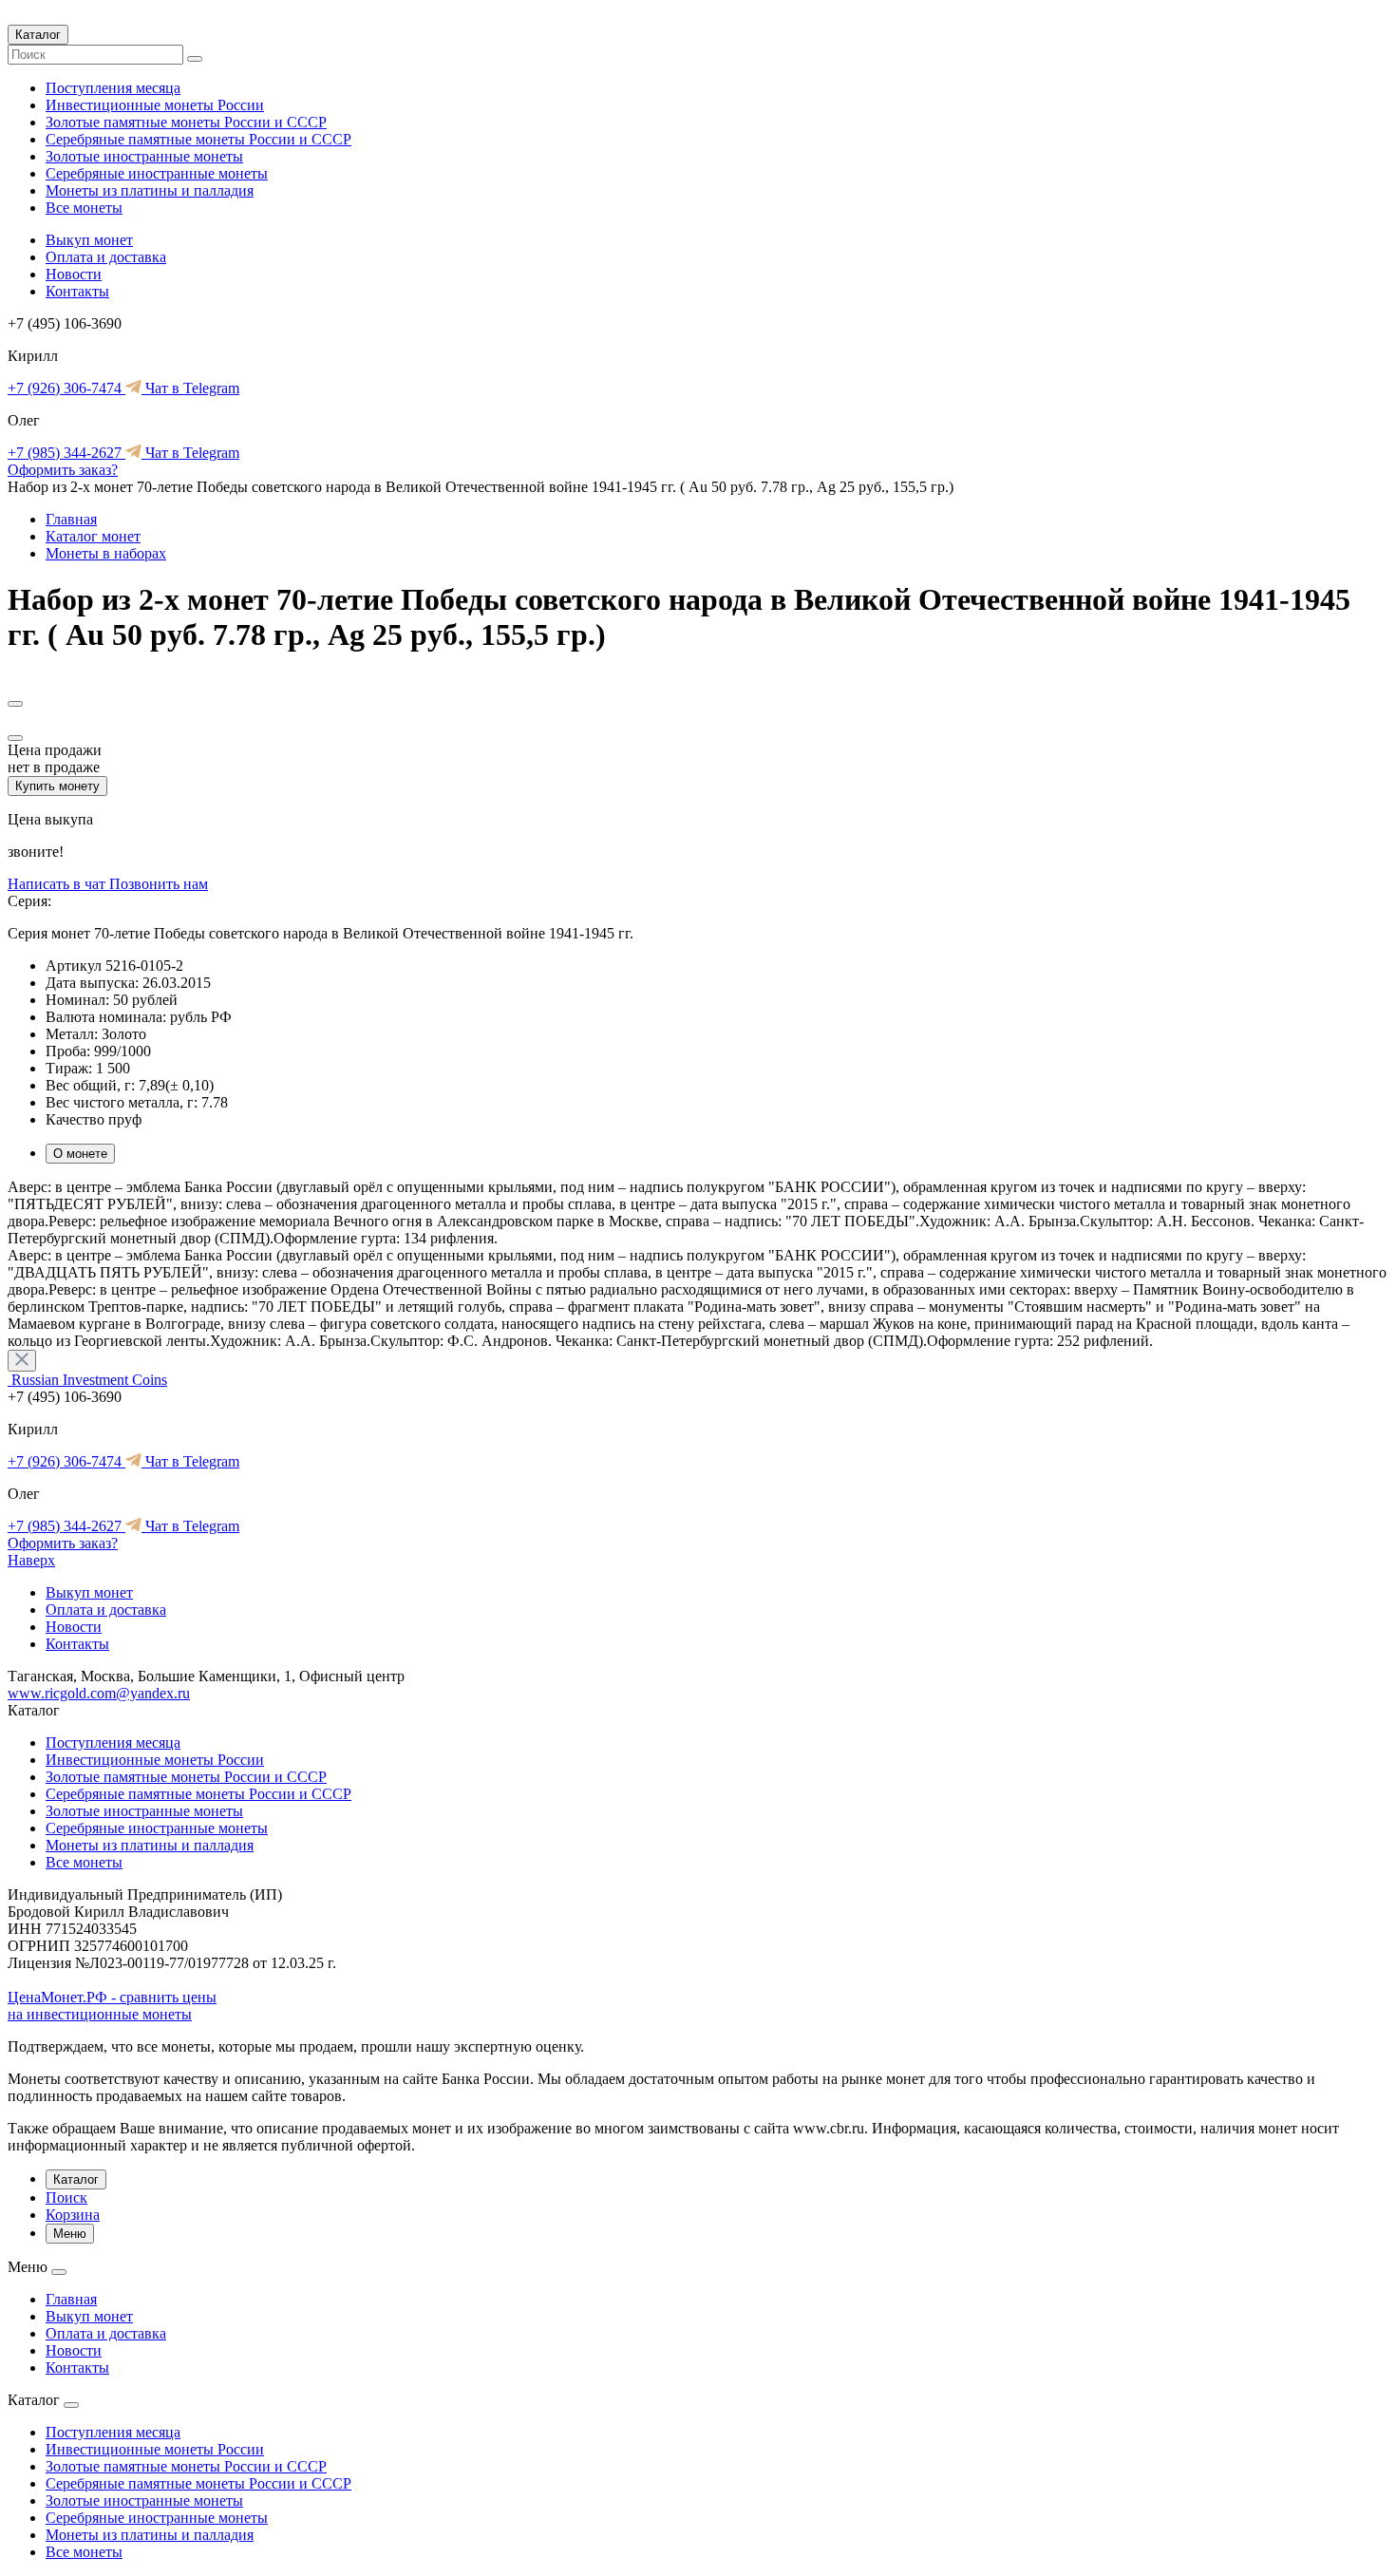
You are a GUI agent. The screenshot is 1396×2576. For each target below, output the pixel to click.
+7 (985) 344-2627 (66, 453)
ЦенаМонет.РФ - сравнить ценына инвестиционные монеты (112, 2006)
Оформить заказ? (63, 470)
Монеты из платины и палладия (150, 190)
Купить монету (57, 786)
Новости (74, 274)
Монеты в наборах (106, 553)
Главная (71, 519)
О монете (80, 1154)
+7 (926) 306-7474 (66, 388)
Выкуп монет (89, 240)
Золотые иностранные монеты (144, 156)
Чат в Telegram (190, 388)
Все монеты (84, 208)
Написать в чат (58, 884)
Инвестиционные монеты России (155, 105)
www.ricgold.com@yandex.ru (99, 1693)
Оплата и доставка (106, 257)
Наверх (31, 1560)
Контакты (77, 291)
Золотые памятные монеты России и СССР (186, 122)
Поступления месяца (113, 88)
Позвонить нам (159, 884)
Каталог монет (93, 536)
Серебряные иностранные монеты (157, 173)
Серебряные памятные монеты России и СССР (198, 139)
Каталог (38, 35)
